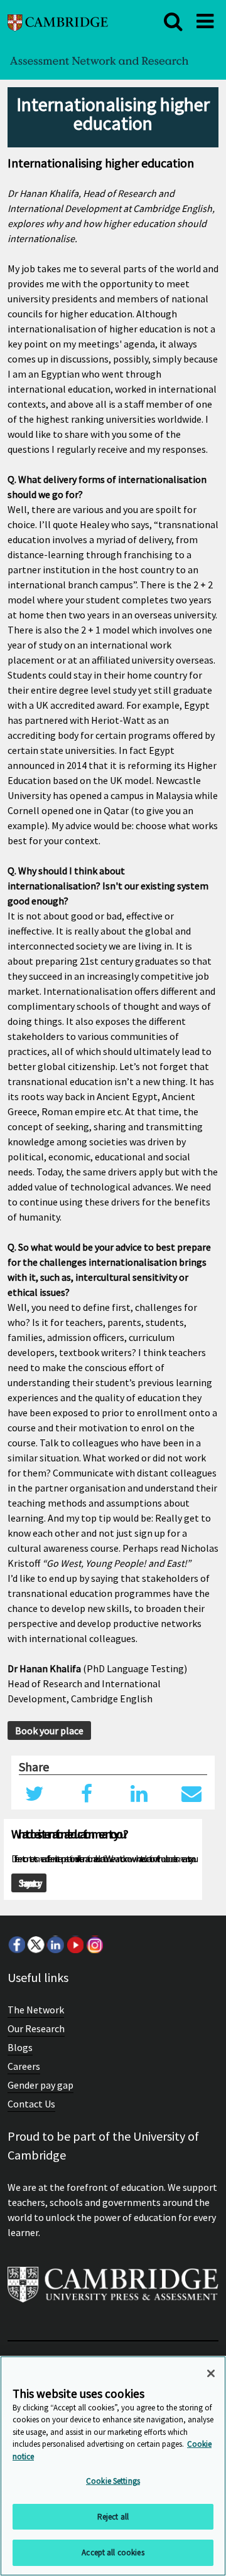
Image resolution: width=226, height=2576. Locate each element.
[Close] (211, 2373)
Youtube (75, 1944)
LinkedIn (55, 1944)
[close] (173, 21)
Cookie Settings (113, 2481)
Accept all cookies (113, 2552)
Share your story (29, 1883)
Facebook (16, 1944)
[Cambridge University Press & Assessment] (113, 2290)
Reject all (113, 2517)
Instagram (94, 1944)
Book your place (49, 1731)
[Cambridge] (58, 21)
